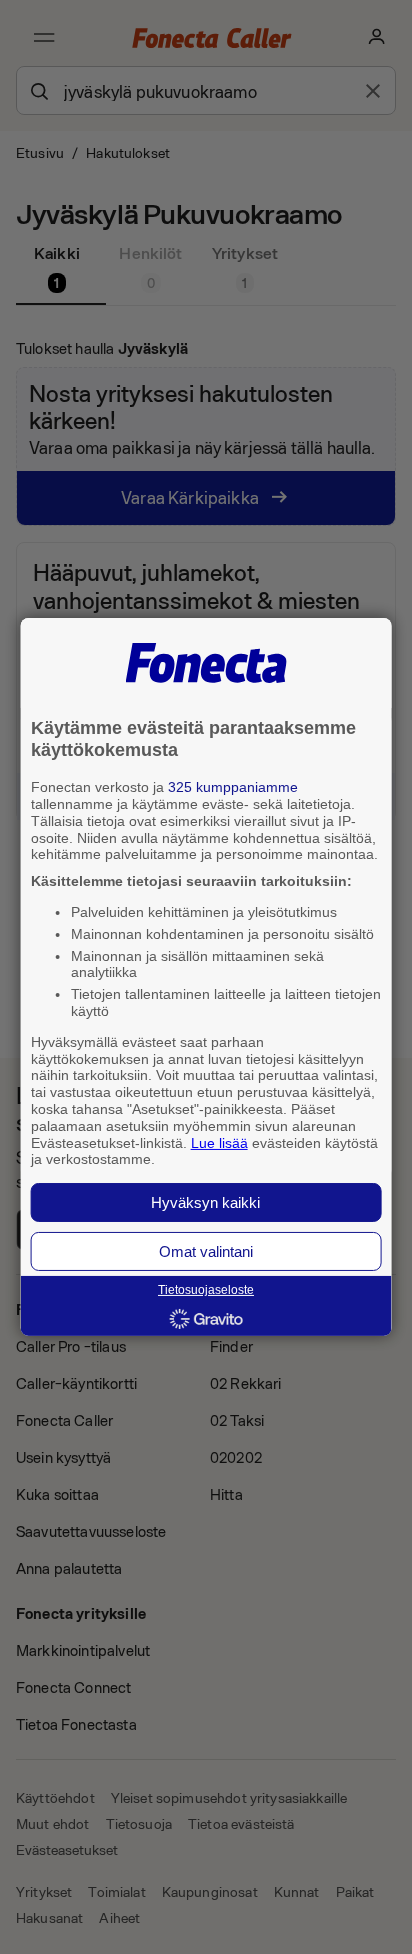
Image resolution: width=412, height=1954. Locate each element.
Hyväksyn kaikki (205, 1202)
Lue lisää (219, 1142)
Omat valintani (206, 1251)
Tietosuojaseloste (206, 1290)
